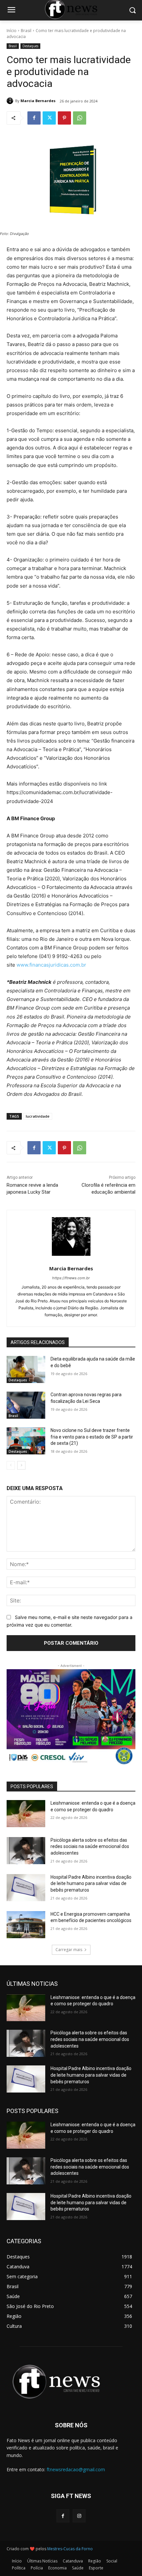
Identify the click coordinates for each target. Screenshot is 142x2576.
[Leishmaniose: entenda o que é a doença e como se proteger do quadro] (26, 1814)
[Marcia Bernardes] (11, 101)
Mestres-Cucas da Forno (70, 2549)
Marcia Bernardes (38, 101)
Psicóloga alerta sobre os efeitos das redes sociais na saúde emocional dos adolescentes (90, 1846)
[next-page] (21, 1465)
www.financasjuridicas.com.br (51, 965)
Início (12, 31)
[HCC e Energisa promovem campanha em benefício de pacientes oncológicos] (26, 1925)
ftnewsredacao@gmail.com (76, 2469)
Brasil (26, 31)
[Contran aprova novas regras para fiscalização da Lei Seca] (26, 1405)
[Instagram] (79, 2516)
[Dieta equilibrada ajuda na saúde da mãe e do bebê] (26, 1369)
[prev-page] (11, 1465)
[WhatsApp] (80, 118)
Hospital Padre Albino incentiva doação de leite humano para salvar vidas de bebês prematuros (91, 1884)
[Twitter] (49, 118)
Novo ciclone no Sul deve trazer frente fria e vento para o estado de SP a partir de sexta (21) (92, 1437)
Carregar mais (69, 1950)
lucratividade (38, 1116)
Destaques (30, 46)
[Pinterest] (64, 118)
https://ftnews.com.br (71, 1278)
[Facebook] (34, 118)
